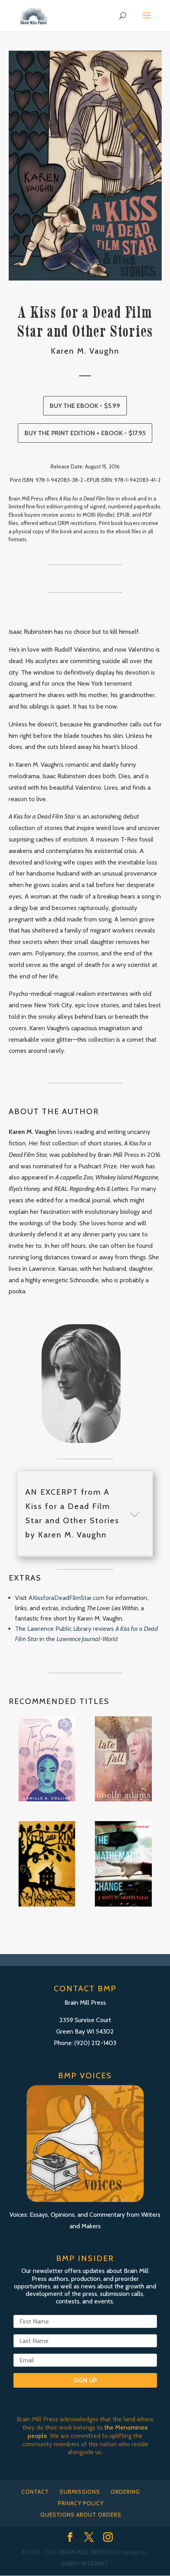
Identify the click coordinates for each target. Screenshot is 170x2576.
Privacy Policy (81, 2503)
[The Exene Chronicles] (47, 1759)
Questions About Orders (81, 2515)
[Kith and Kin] (47, 1864)
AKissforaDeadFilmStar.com (66, 1598)
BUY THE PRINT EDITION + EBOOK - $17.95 (85, 433)
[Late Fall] (123, 1759)
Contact (35, 2492)
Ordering (125, 2492)
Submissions (80, 2492)
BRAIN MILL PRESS (83, 2552)
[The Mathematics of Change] (123, 1864)
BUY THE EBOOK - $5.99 (85, 406)
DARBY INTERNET (85, 2564)
